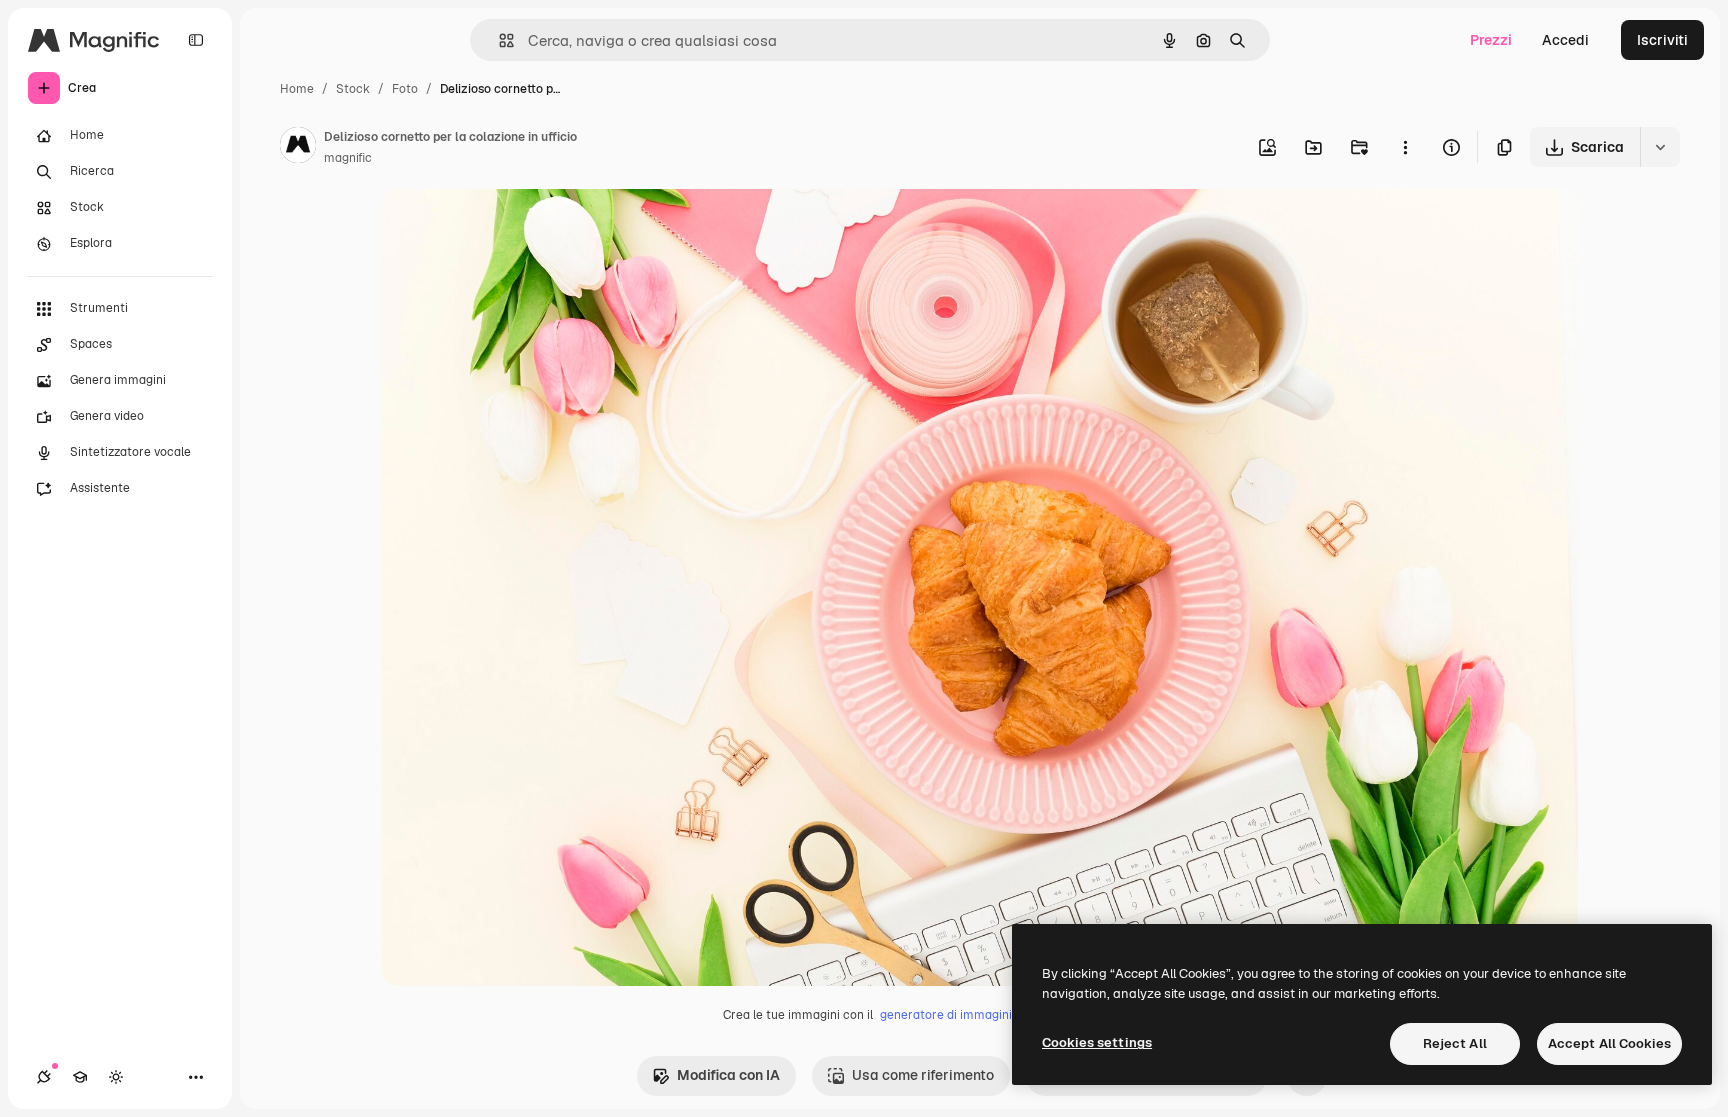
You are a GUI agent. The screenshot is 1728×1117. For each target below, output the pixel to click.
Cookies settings (1097, 1042)
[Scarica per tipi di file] (1660, 147)
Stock (353, 89)
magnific (348, 158)
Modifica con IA (728, 1075)
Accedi (1565, 40)
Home (297, 89)
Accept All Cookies (1609, 1043)
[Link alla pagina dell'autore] (298, 148)
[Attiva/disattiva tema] (116, 1077)
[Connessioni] (44, 1077)
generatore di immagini (946, 1015)
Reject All (1455, 1043)
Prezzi (1491, 40)
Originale (514, 227)
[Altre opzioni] (1405, 147)
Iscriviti (1662, 40)
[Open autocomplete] (498, 40)
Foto (405, 89)
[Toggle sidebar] (196, 40)
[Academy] (80, 1077)
